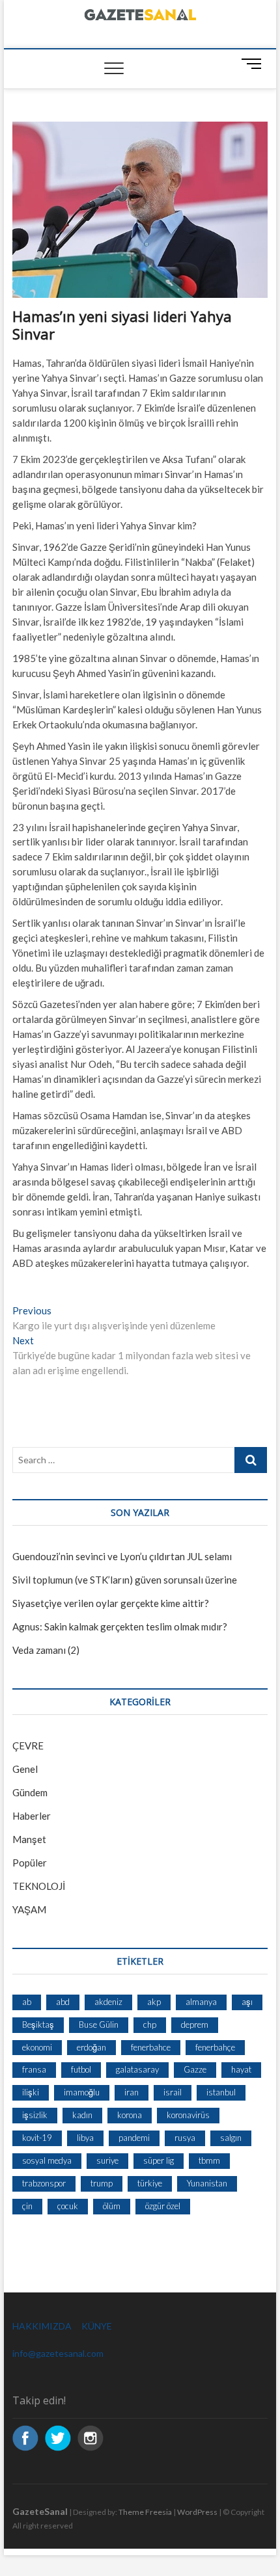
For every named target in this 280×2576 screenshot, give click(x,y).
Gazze (195, 2069)
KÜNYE (97, 2326)
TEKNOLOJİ (39, 1886)
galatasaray (137, 2069)
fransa (34, 2069)
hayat (241, 2069)
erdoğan (91, 2047)
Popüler (30, 1863)
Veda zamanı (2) (46, 1650)
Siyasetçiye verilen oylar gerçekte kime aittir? (111, 1603)
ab (27, 2002)
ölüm (112, 2206)
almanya (201, 2002)
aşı (247, 2002)
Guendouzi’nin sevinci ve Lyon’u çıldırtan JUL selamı (122, 1556)
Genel (25, 1769)
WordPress (197, 2512)
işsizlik (35, 2115)
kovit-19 (37, 2138)
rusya (185, 2138)
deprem (195, 2025)
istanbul (221, 2092)
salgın (231, 2138)
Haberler (32, 1816)
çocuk (68, 2206)
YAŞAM (29, 1909)
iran (132, 2092)
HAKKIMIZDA (42, 2326)
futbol (81, 2069)
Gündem (30, 1792)
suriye (107, 2160)
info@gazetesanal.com (58, 2353)
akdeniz (108, 2002)
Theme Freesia (145, 2512)
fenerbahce (151, 2047)
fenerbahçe (215, 2047)
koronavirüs (188, 2115)
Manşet (29, 1839)
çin (27, 2206)
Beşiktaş (38, 2025)
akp (154, 2002)
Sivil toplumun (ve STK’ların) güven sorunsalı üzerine (125, 1580)
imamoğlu (82, 2092)
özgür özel (163, 2206)
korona (130, 2115)
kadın (82, 2115)
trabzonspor (44, 2183)
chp (150, 2025)
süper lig (159, 2160)
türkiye (150, 2183)
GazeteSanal (40, 2511)
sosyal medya (47, 2160)
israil (173, 2092)
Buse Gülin (99, 2025)
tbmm (209, 2160)
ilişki (31, 2092)
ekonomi (37, 2047)
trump (102, 2183)
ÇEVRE (28, 1746)
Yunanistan (207, 2183)
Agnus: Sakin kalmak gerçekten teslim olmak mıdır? (120, 1627)
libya (85, 2138)
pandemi (134, 2138)
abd (63, 2002)
